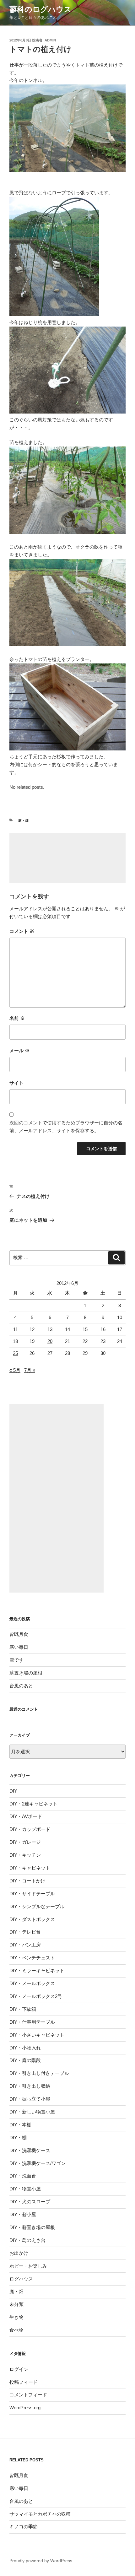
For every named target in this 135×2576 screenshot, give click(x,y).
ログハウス (21, 2279)
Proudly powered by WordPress (41, 2561)
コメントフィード (28, 2395)
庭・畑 (23, 820)
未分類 (16, 2304)
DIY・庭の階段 (25, 2060)
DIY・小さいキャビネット (37, 2035)
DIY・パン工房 (25, 1945)
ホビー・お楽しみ (28, 2266)
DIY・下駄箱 (23, 2009)
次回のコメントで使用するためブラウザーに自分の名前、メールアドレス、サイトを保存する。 (66, 1127)
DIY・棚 (18, 2138)
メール (19, 1050)
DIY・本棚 (20, 2125)
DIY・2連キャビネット (33, 1804)
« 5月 (15, 1370)
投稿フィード (24, 2382)
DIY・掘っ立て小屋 (30, 2099)
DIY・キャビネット (30, 1868)
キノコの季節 (24, 2527)
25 (15, 1353)
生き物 (16, 2317)
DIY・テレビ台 (25, 1932)
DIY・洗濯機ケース (30, 2150)
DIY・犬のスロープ (30, 2202)
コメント (22, 931)
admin (50, 40)
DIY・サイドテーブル (32, 1894)
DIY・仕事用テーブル (32, 2022)
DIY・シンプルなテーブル (37, 1906)
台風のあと (21, 1686)
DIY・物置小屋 (25, 2189)
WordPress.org (25, 2408)
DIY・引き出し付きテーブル (39, 2073)
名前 (17, 1018)
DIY (13, 1791)
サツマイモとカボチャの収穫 (40, 2514)
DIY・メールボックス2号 (36, 1996)
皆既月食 (19, 1634)
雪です (16, 1660)
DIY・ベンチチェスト (32, 1958)
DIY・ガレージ (25, 1842)
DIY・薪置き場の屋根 (32, 2227)
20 (50, 1341)
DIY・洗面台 (23, 2176)
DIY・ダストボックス (32, 1919)
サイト (16, 1083)
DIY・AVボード (26, 1816)
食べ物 (16, 2330)
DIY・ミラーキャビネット (37, 1970)
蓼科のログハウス (40, 9)
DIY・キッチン (25, 1855)
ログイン (19, 2369)
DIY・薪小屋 (23, 2214)
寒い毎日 (19, 1647)
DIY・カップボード (30, 1829)
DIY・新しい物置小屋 (32, 2112)
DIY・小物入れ (25, 2048)
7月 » (30, 1370)
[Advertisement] (67, 858)
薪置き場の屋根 (26, 1673)
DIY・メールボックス (32, 1983)
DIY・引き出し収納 (30, 2086)
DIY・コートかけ (27, 1881)
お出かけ (19, 2253)
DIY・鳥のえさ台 (27, 2240)
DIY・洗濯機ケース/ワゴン (38, 2163)
